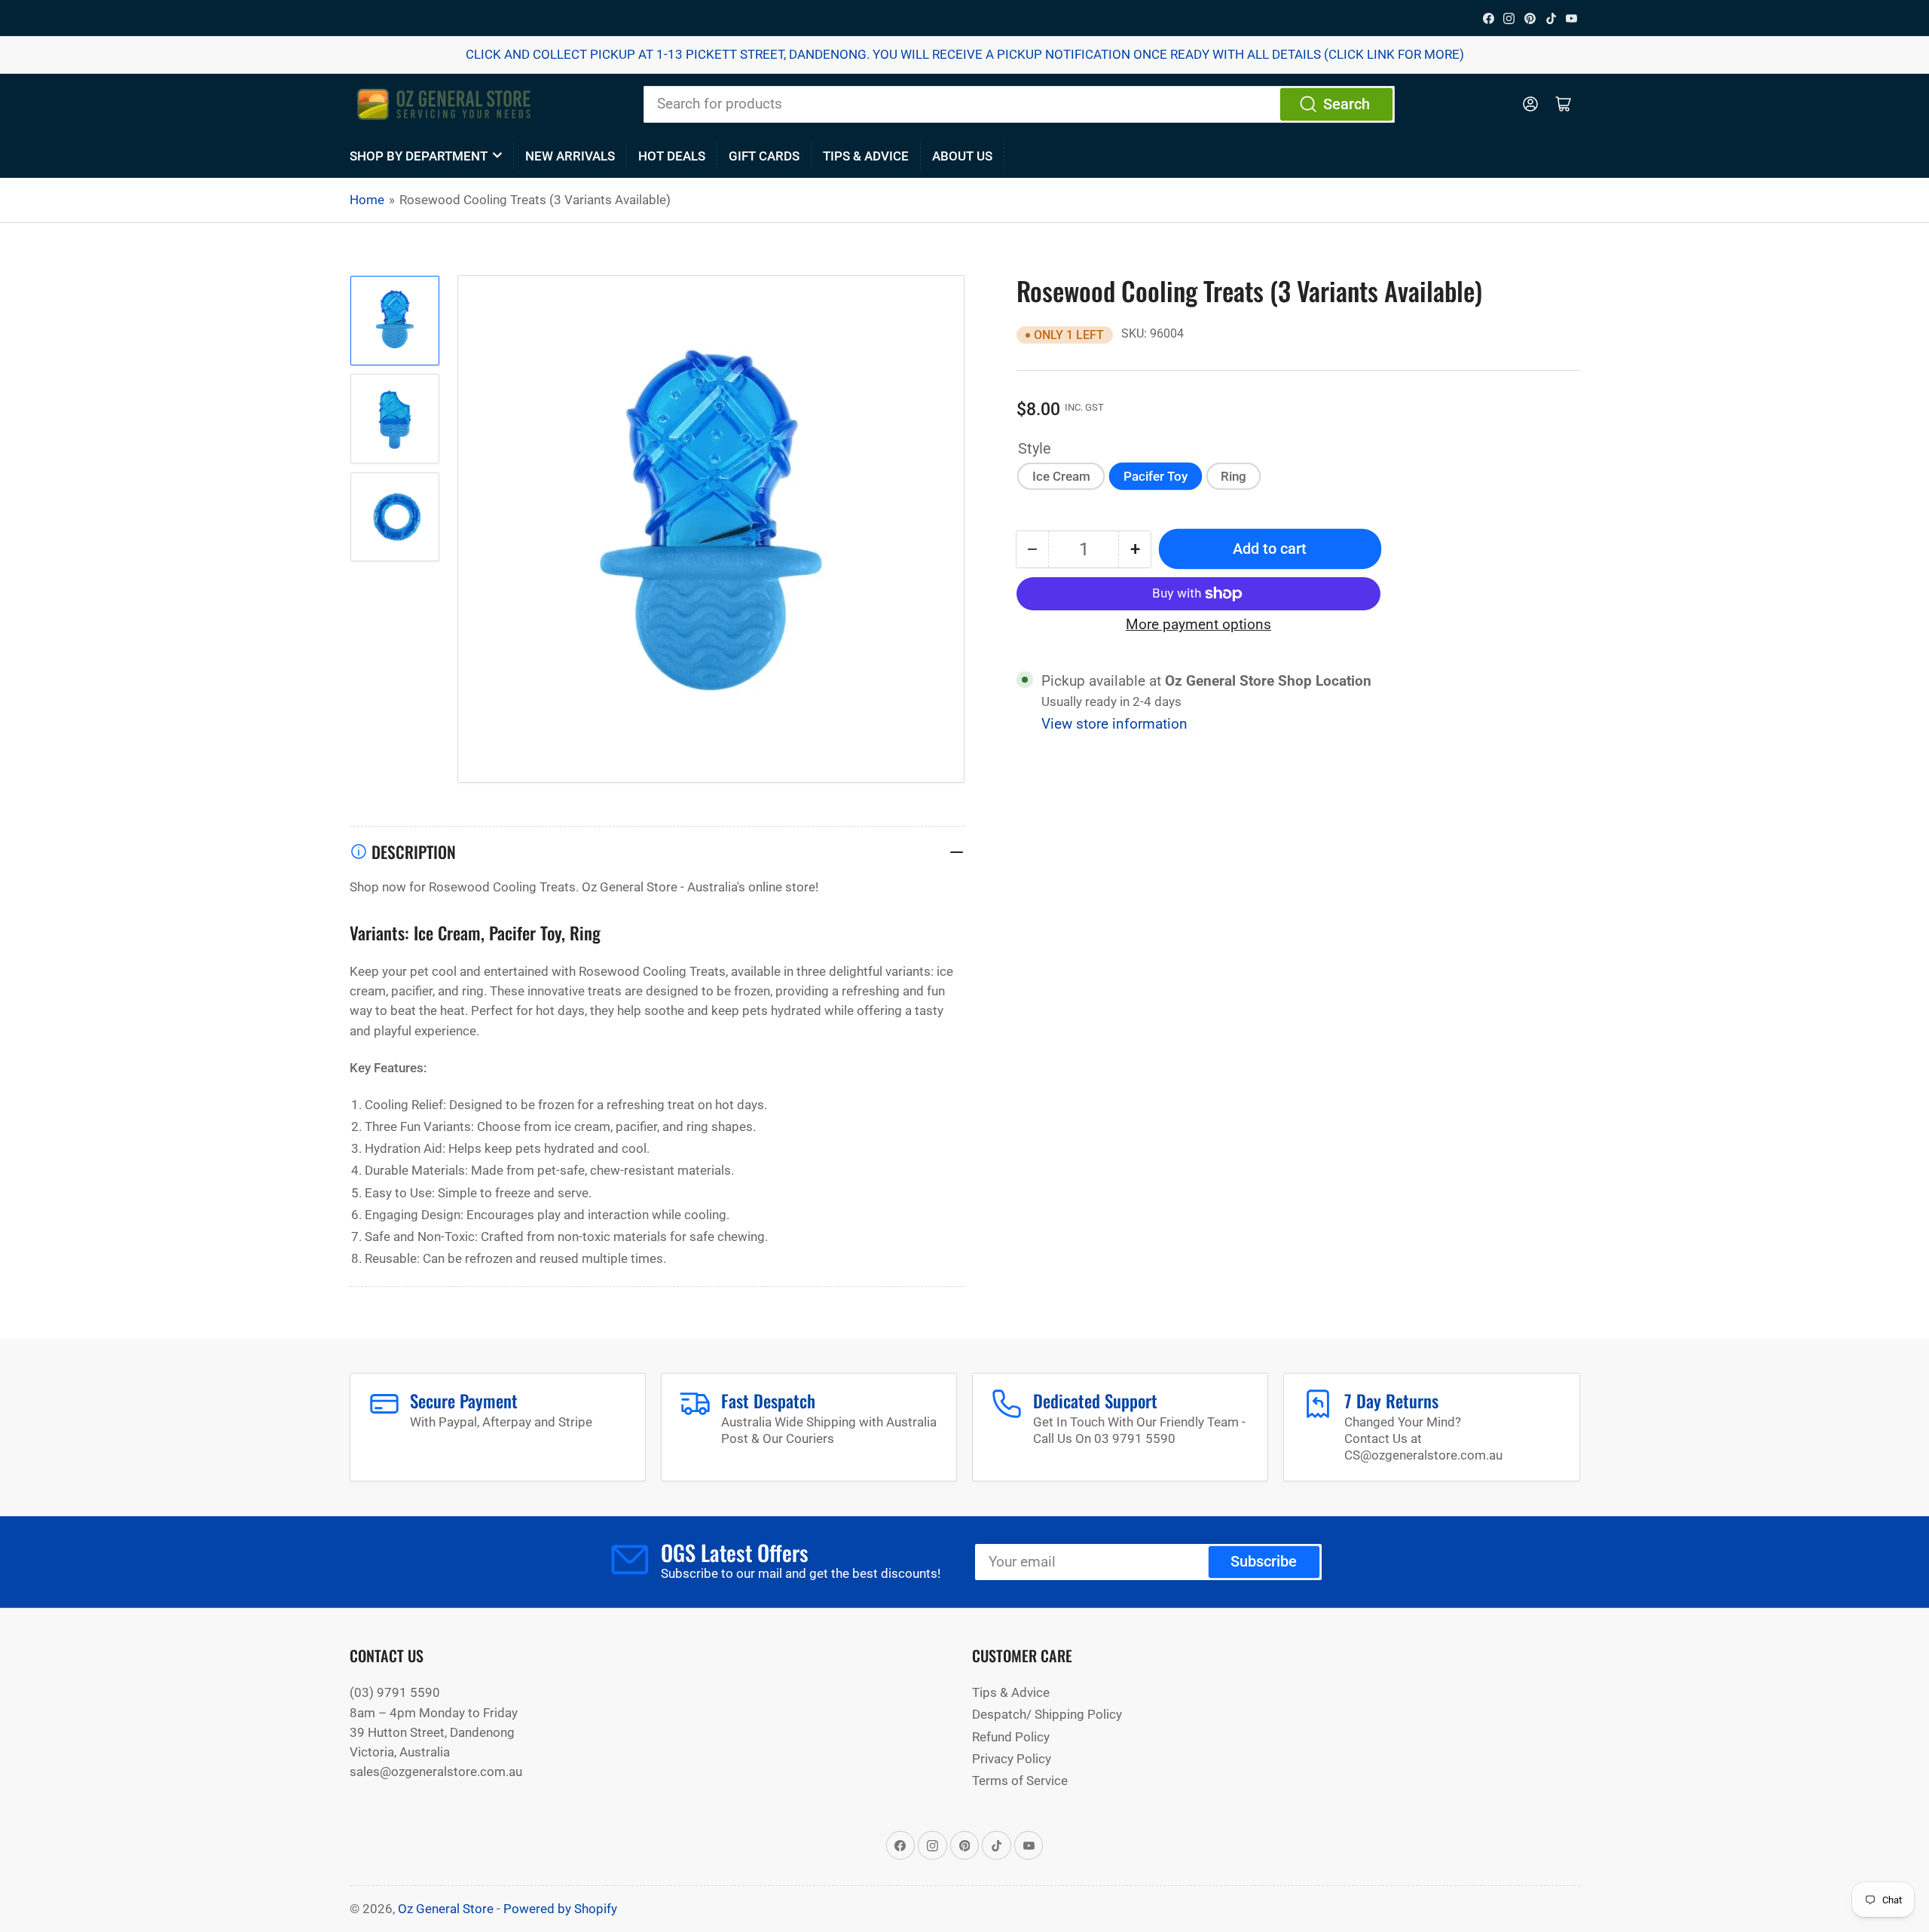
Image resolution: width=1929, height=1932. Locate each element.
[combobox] (1019, 104)
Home (367, 200)
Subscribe (1264, 1562)
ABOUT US (962, 156)
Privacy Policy (1012, 1759)
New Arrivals (570, 156)
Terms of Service (1020, 1781)
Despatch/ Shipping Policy (1047, 1714)
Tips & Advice (866, 156)
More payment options (1198, 625)
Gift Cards (764, 156)
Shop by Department (419, 156)
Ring (1234, 476)
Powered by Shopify (560, 1909)
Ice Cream (1061, 476)
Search (1347, 104)
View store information (1114, 724)
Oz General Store (446, 1909)
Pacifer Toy (1156, 476)
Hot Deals (672, 156)
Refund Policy (1011, 1737)
